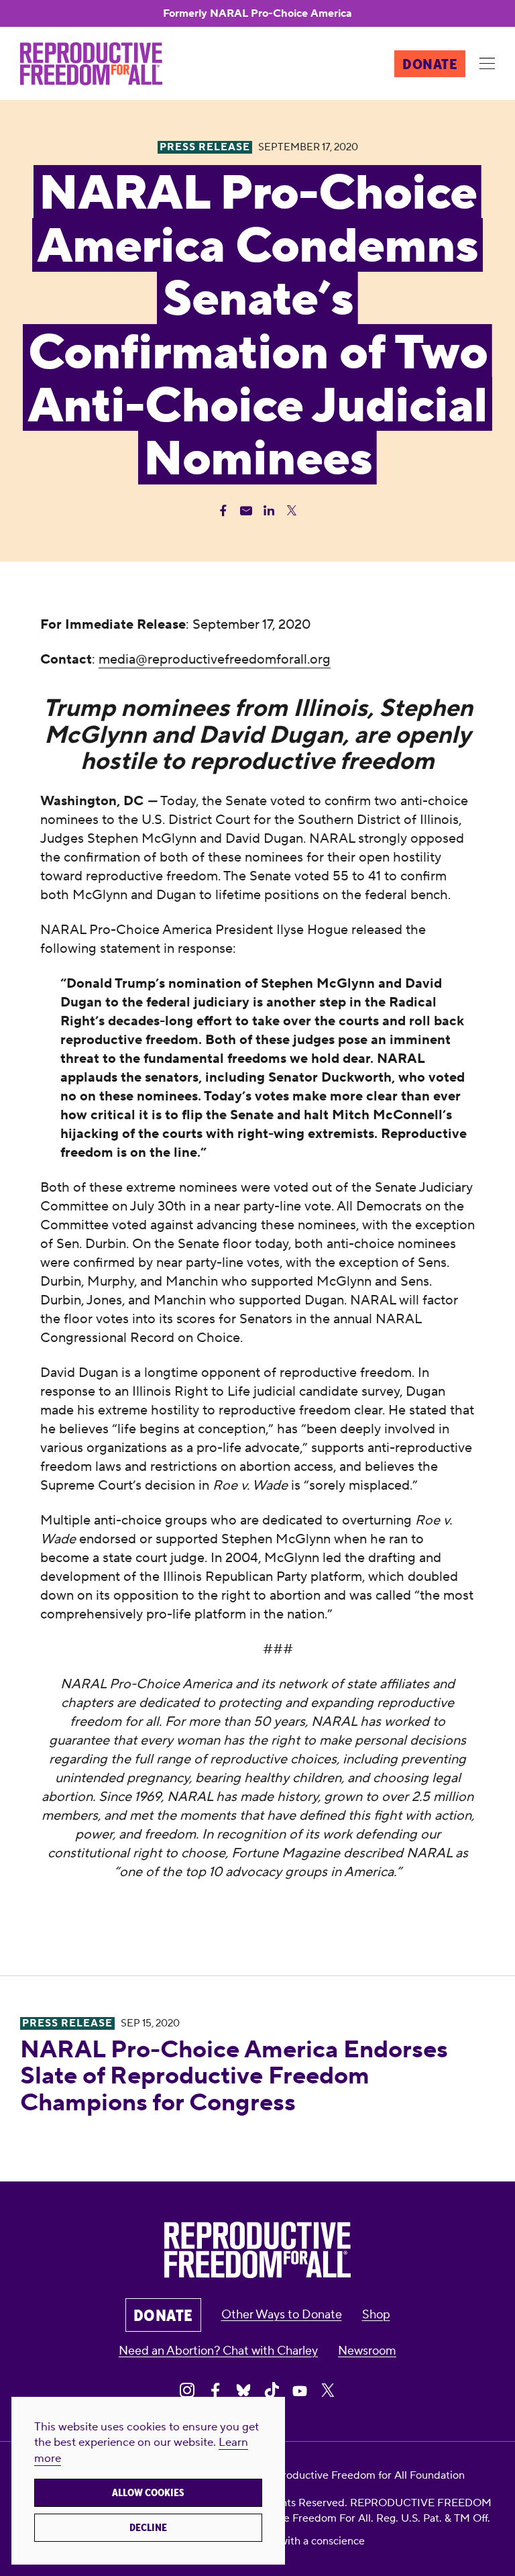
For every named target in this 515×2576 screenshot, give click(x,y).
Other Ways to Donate (282, 2315)
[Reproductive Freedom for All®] (91, 64)
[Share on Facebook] (215, 2390)
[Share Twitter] (292, 511)
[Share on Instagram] (187, 2390)
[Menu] (487, 64)
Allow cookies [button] (148, 2493)
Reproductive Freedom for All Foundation (363, 2475)
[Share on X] (328, 2390)
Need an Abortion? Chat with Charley (218, 2351)
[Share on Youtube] (300, 2390)
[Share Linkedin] (269, 511)
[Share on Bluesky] (243, 2390)
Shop (376, 2315)
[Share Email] (246, 511)
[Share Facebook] (223, 511)
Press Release (67, 2023)
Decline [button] (148, 2528)
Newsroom (367, 2351)
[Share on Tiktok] (272, 2390)
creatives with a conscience (299, 2541)
